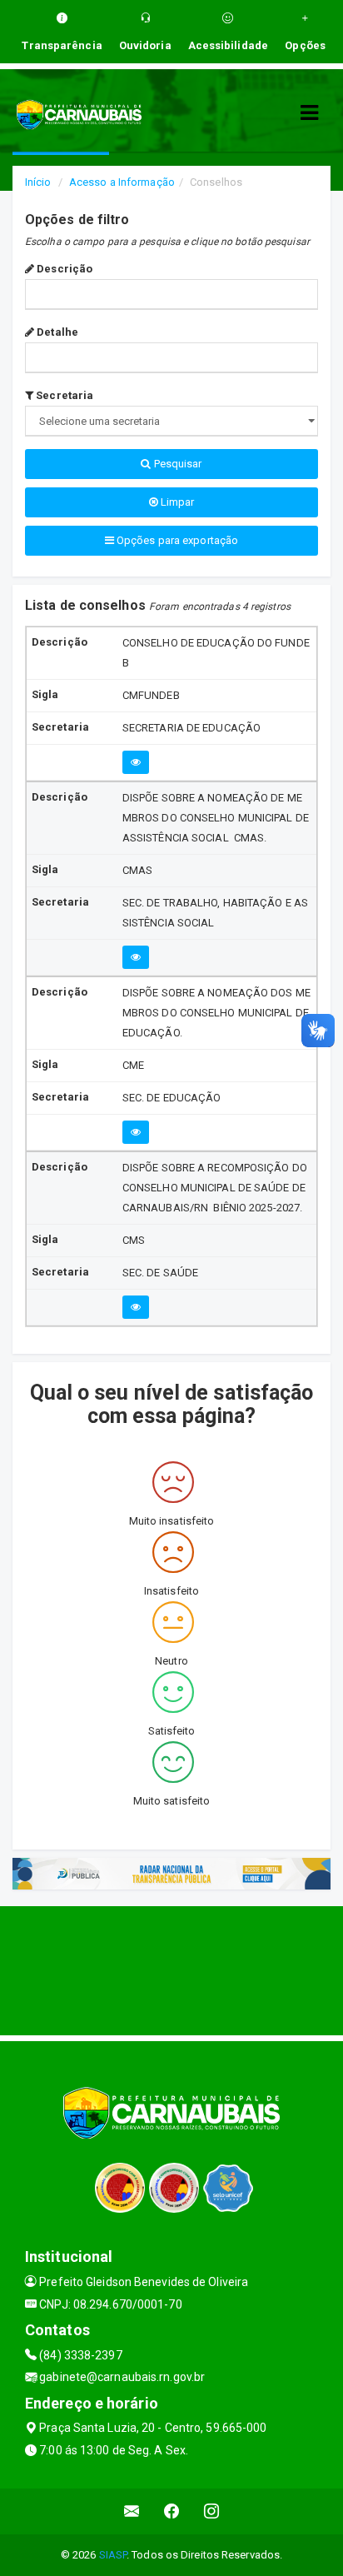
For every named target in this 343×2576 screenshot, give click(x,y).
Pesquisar (177, 464)
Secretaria (63, 395)
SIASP (113, 2555)
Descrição (63, 269)
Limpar (176, 502)
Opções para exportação (176, 540)
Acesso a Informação (122, 182)
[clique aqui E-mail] (132, 2511)
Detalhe (56, 332)
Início (38, 182)
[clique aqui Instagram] (212, 2511)
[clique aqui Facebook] (172, 2511)
